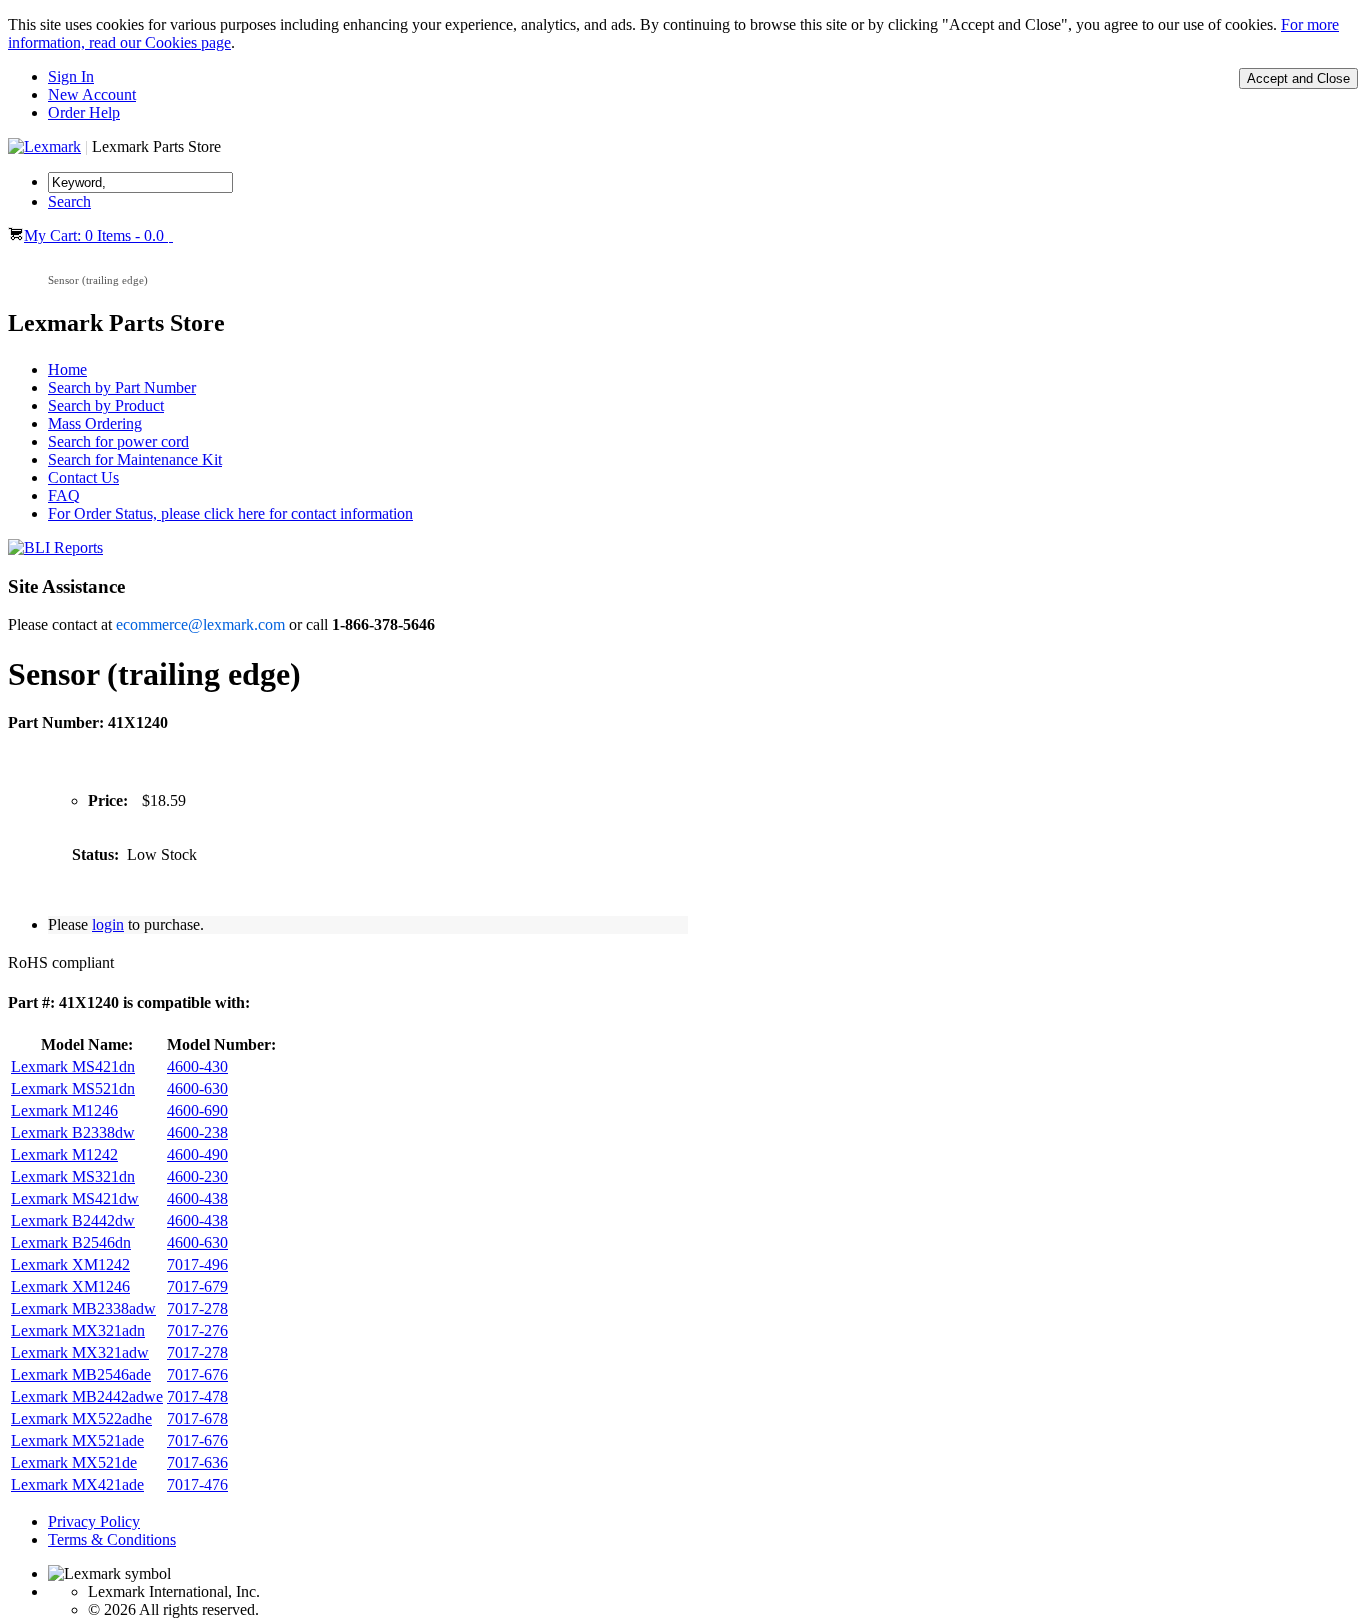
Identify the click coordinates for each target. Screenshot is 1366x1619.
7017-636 (197, 1462)
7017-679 (197, 1286)
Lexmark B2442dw (73, 1220)
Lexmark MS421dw (75, 1198)
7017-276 (197, 1330)
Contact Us (83, 477)
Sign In (71, 76)
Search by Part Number (122, 387)
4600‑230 (197, 1176)
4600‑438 (197, 1198)
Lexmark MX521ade (77, 1440)
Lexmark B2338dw (73, 1132)
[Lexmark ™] (44, 146)
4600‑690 (197, 1110)
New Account (92, 94)
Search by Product (106, 405)
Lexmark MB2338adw (83, 1308)
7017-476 (197, 1484)
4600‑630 (197, 1088)
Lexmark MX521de (74, 1462)
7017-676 (197, 1374)
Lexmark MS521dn (73, 1088)
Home (67, 369)
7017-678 (197, 1418)
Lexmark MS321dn (73, 1176)
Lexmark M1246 (64, 1110)
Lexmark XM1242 (70, 1264)
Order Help (84, 112)
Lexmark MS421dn (73, 1066)
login (108, 924)
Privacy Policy (94, 1521)
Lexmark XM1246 (70, 1286)
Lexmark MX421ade (77, 1484)
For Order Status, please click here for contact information (230, 513)
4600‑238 (197, 1132)
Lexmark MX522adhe (81, 1418)
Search (69, 201)
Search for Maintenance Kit (135, 459)
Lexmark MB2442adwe (87, 1396)
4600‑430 (197, 1066)
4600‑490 (197, 1154)
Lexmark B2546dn (71, 1242)
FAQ (64, 495)
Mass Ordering (95, 423)
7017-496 (197, 1264)
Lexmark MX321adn (78, 1330)
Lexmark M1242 (64, 1154)
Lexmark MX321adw (80, 1352)
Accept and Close (1298, 78)
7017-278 (197, 1308)
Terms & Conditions (112, 1539)
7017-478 (197, 1396)
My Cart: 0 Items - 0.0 (96, 235)
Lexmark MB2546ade (81, 1374)
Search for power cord (118, 441)
